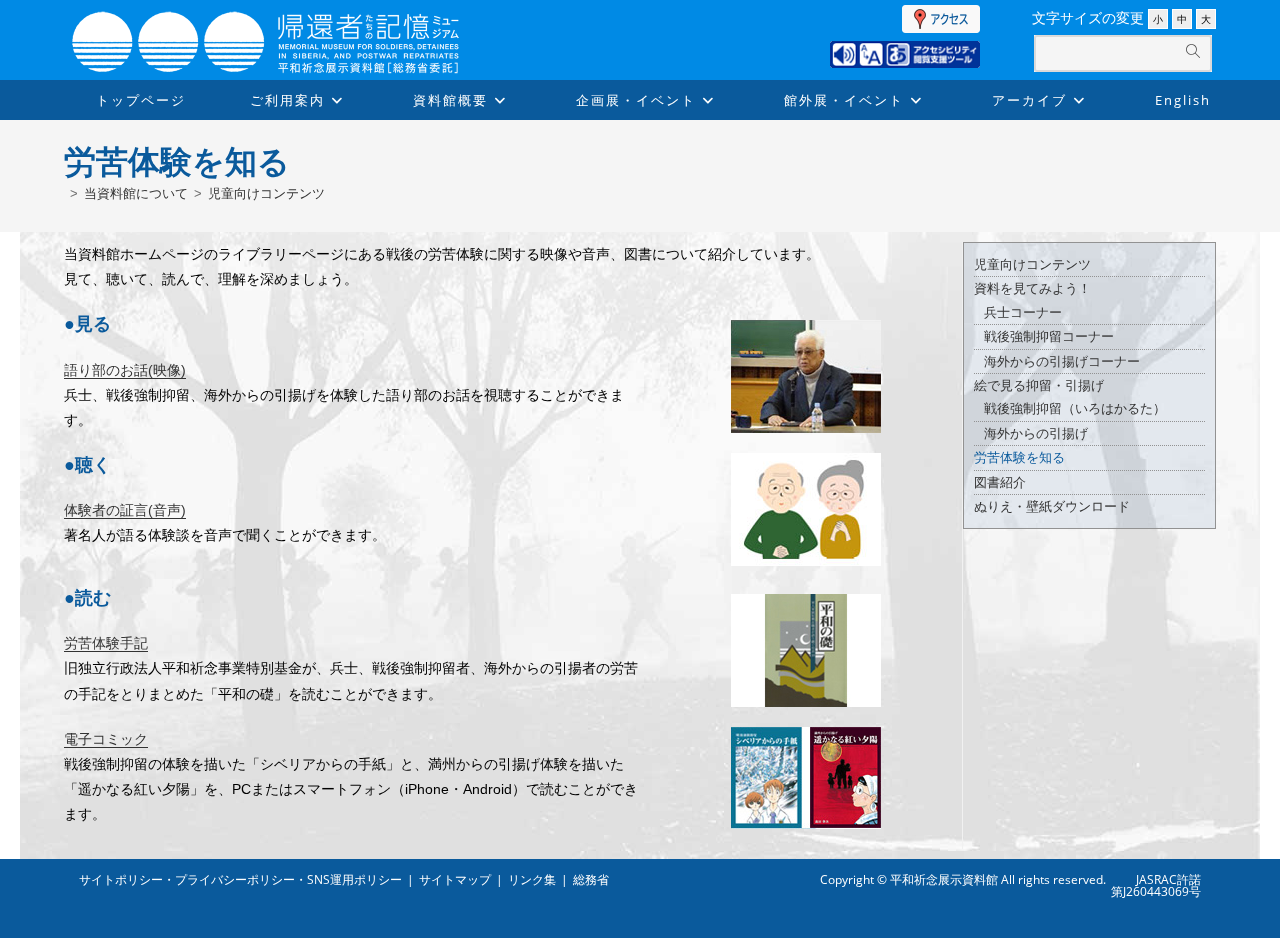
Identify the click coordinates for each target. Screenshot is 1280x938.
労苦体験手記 (106, 643)
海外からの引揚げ (1036, 433)
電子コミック (106, 739)
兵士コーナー (1023, 312)
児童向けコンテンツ (266, 193)
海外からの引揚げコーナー (1062, 361)
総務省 (591, 879)
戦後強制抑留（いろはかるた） (1075, 408)
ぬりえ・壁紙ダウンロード (1052, 506)
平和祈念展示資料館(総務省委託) (314, 22)
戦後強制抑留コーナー (1049, 336)
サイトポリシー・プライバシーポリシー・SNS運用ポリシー (240, 879)
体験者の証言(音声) (125, 510)
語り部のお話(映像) (125, 370)
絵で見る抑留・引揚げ (1039, 385)
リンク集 (532, 879)
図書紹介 (1000, 482)
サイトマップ (455, 879)
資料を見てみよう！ (1032, 288)
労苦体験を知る (1019, 457)
